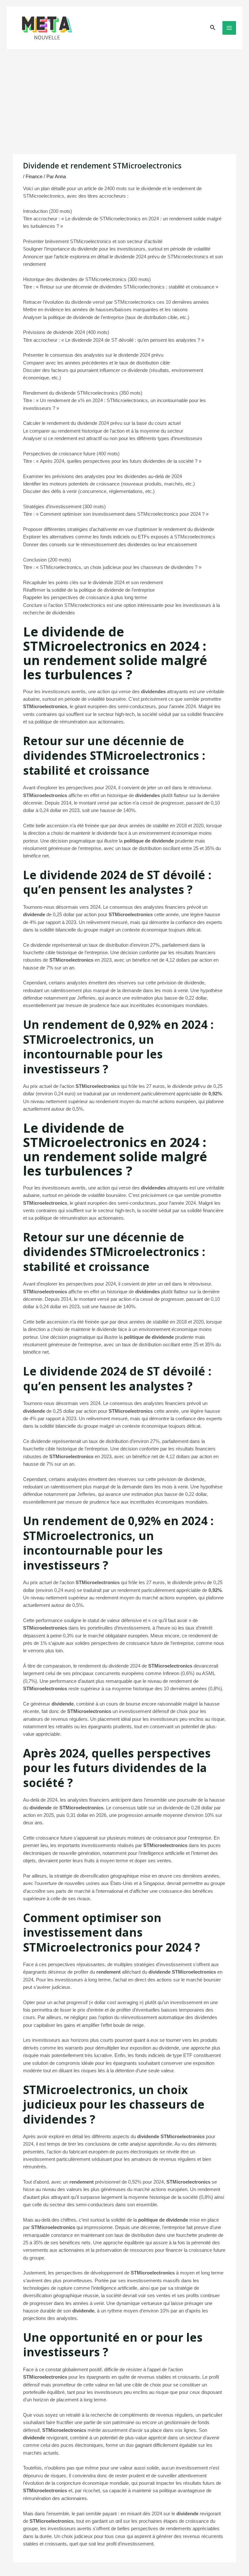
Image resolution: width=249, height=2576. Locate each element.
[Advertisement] (124, 98)
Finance (34, 177)
